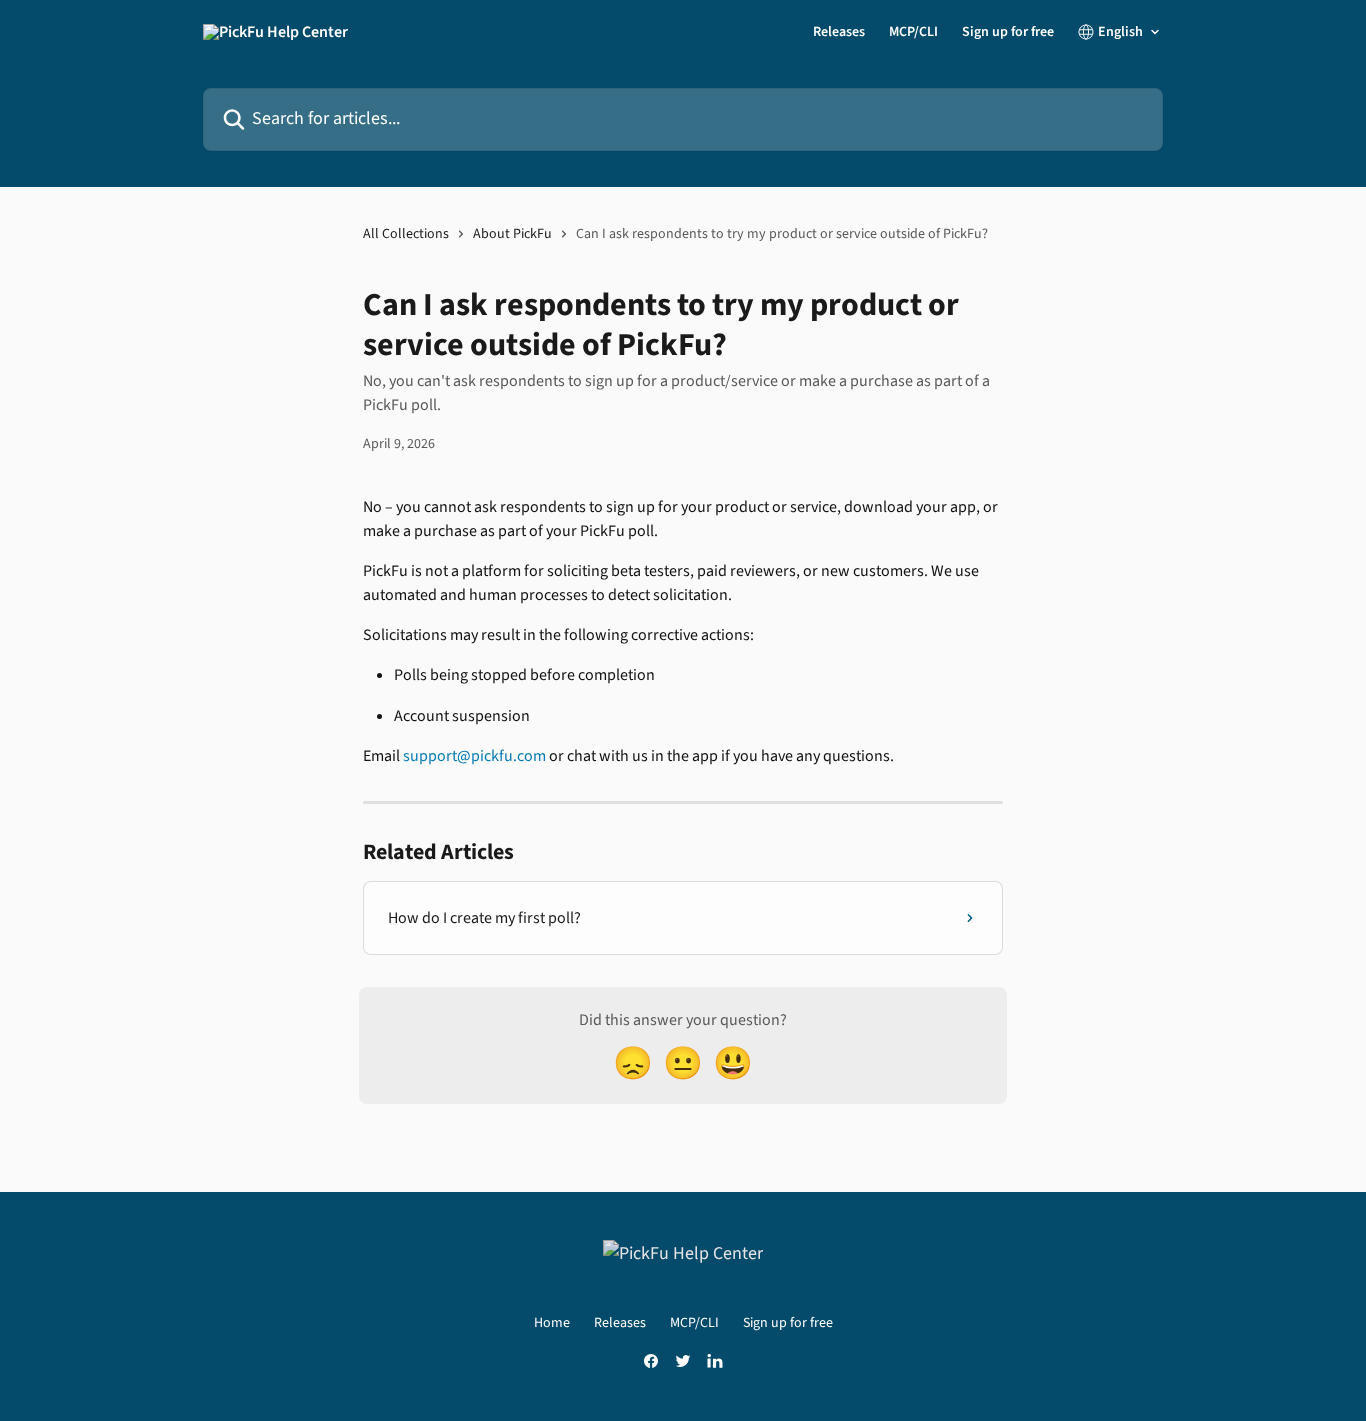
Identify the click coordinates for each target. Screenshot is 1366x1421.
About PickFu (512, 234)
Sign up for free (1008, 32)
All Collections (406, 234)
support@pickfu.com (474, 756)
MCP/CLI (913, 32)
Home (552, 1323)
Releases (839, 32)
